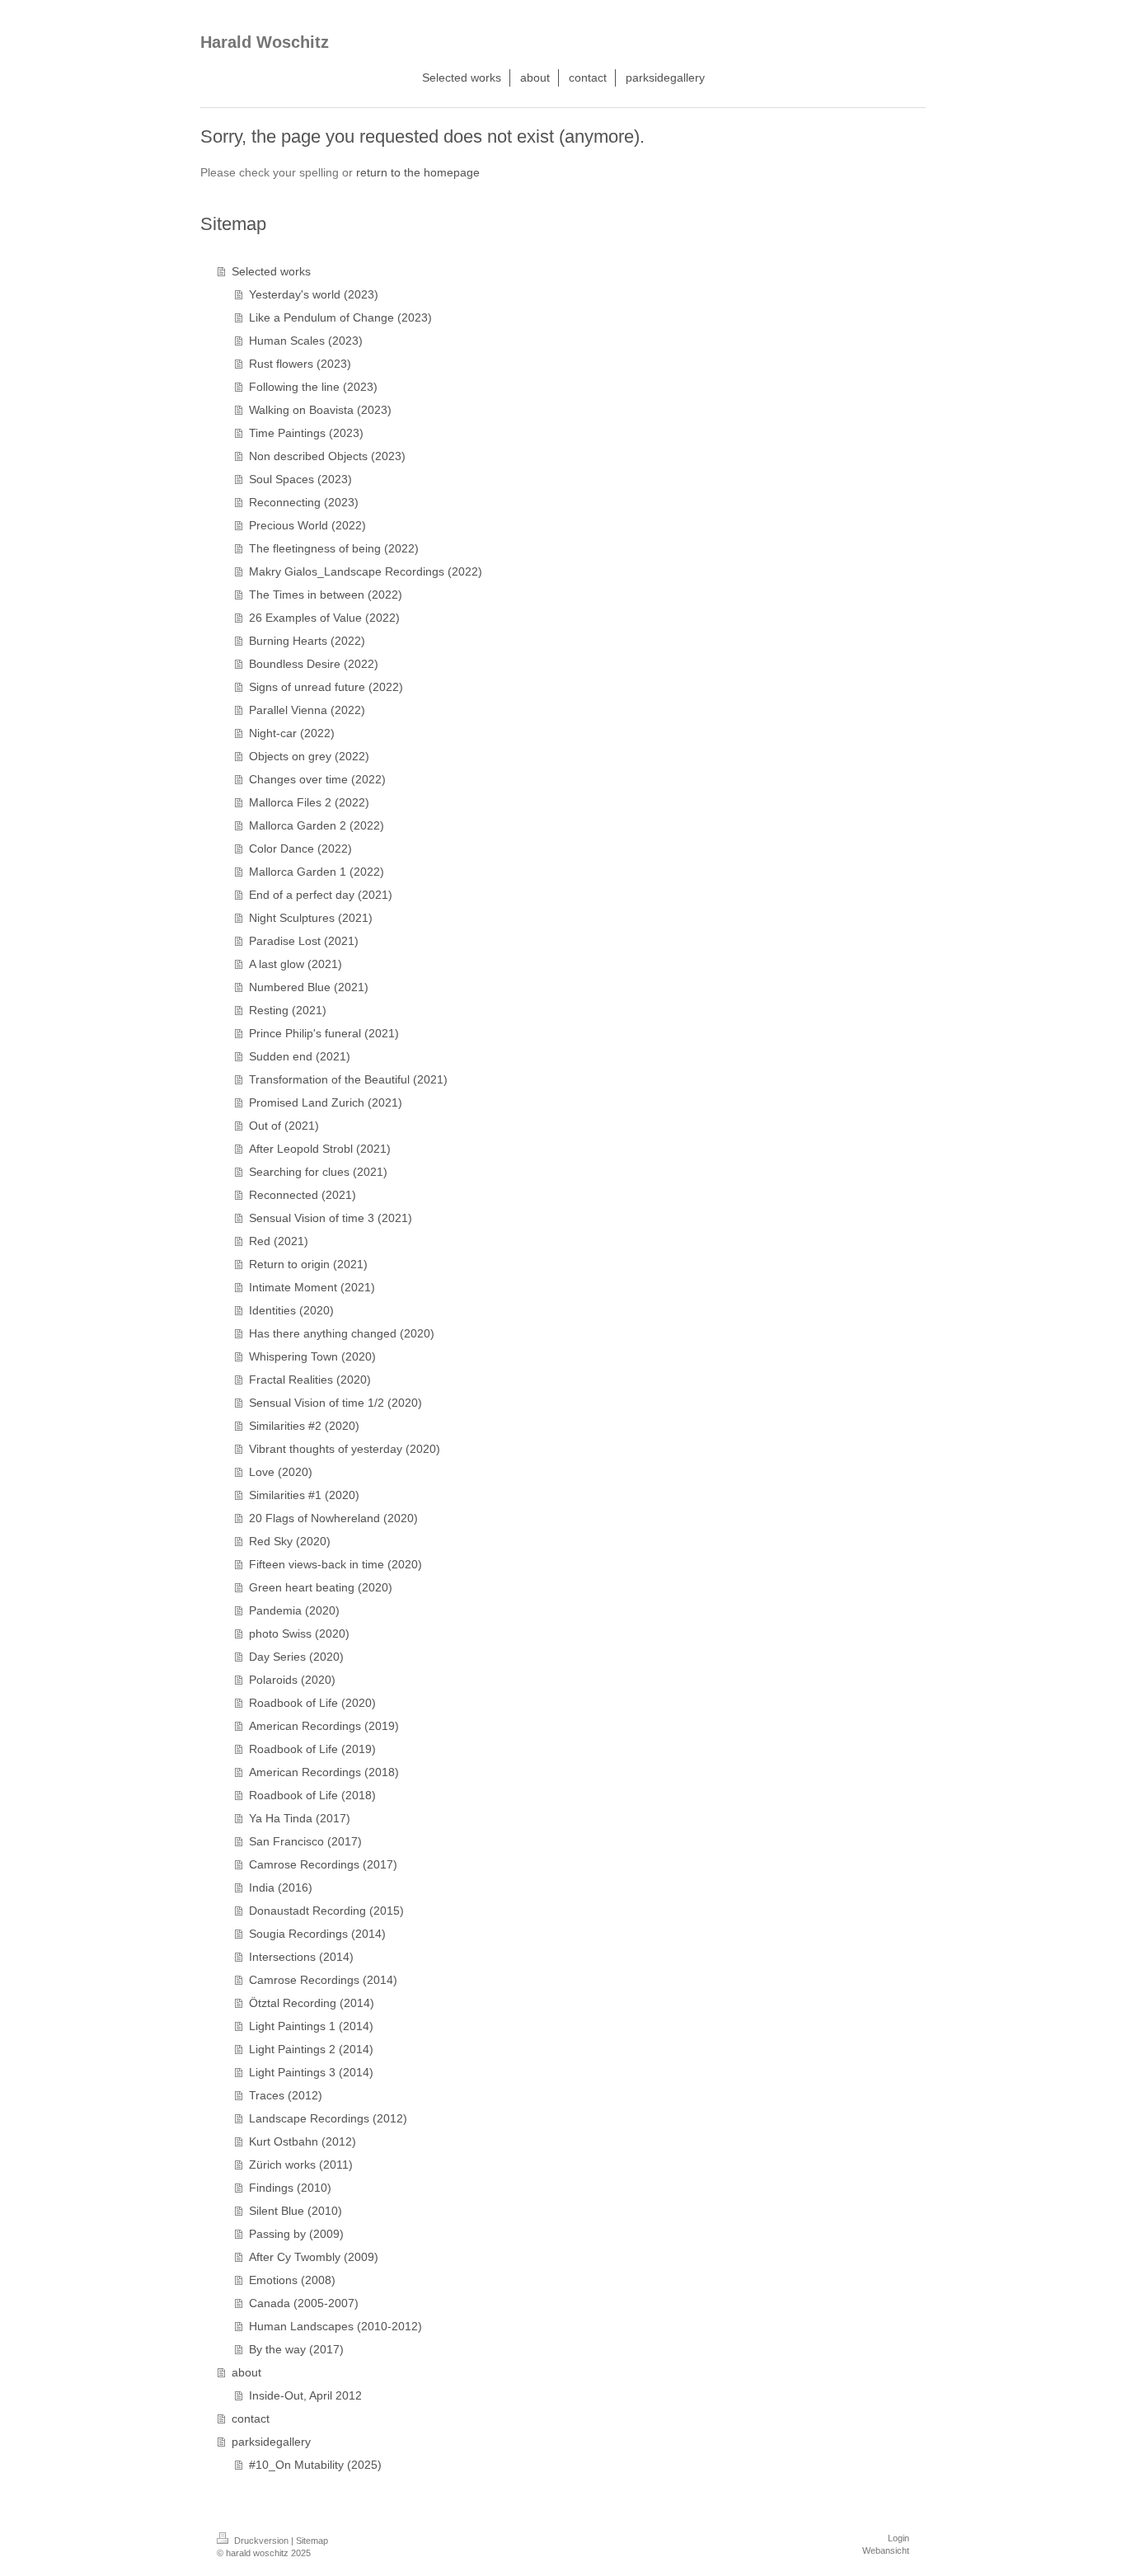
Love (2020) (281, 1472)
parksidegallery (271, 2442)
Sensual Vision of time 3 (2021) (331, 1218)
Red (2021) (279, 1241)
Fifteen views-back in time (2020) (335, 1564)
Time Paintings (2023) (306, 433)
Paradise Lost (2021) (304, 941)
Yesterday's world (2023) (314, 294)
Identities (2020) (291, 1310)
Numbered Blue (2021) (309, 987)
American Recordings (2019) (324, 1726)
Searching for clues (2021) (318, 1172)
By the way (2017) (296, 2349)
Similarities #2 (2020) (304, 1426)
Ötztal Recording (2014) (312, 2003)
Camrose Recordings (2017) (323, 1864)
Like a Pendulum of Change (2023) (340, 317)
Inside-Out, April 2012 (305, 2395)
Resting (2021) (288, 1010)
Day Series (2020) (296, 1657)
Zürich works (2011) (301, 2165)
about (246, 2372)
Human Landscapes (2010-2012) (335, 2326)
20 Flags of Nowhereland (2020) (333, 1518)
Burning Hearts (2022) (307, 641)
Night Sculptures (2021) (311, 918)
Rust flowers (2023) (300, 364)
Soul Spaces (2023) (300, 479)
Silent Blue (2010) (296, 2211)
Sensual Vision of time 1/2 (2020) (335, 1403)
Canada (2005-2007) (304, 2303)
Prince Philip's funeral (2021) (324, 1033)
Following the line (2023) (313, 387)
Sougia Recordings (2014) (317, 1934)
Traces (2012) (286, 2095)
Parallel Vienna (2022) (307, 710)
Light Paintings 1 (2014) (311, 2026)
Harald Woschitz (265, 42)
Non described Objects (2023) (327, 456)
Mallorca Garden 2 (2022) (317, 825)
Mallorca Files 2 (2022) (309, 802)
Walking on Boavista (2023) (320, 410)
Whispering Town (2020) (312, 1356)
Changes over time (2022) (317, 779)
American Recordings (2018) (324, 1772)
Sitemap (312, 2541)
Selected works (271, 271)
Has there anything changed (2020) (342, 1333)
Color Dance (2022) (300, 848)
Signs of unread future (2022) (326, 687)
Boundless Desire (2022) (314, 664)
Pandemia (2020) (294, 1610)
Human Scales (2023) (306, 341)
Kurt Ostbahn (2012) (303, 2141)
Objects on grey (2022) (309, 756)
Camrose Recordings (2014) (323, 1980)
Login (898, 2538)
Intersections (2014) (301, 1957)
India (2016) (281, 1887)
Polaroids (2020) (292, 1680)
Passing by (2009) (296, 2234)
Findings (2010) (290, 2188)
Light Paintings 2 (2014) (311, 2049)
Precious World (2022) (307, 525)
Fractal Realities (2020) (310, 1380)
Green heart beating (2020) (321, 1587)
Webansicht (886, 2550)
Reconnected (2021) (303, 1195)
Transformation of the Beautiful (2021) (348, 1079)
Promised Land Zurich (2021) (326, 1102)
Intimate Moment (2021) (312, 1287)
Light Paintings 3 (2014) (311, 2072)
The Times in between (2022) (326, 595)
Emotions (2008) (292, 2280)
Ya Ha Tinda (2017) (300, 1818)
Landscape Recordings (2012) (328, 2118)
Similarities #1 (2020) (304, 1495)
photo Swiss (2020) (299, 1634)
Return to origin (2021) (308, 1264)
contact (251, 2419)
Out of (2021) (284, 1126)
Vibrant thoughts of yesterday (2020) (345, 1449)
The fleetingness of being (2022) (334, 548)
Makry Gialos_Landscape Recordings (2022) (366, 571)
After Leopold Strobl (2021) (320, 1149)
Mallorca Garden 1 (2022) (317, 872)
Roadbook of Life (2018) (312, 1795)
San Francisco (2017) (305, 1841)
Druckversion (261, 2541)
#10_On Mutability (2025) (315, 2465)
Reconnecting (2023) (304, 502)
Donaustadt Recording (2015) (326, 1911)
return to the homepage (418, 172)
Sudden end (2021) (300, 1056)
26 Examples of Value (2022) (324, 618)
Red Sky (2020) (290, 1541)
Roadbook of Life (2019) (312, 1749)
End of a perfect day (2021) (321, 895)
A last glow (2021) (296, 964)
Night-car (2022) (292, 733)
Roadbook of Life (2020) (312, 1703)
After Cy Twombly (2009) (314, 2257)
